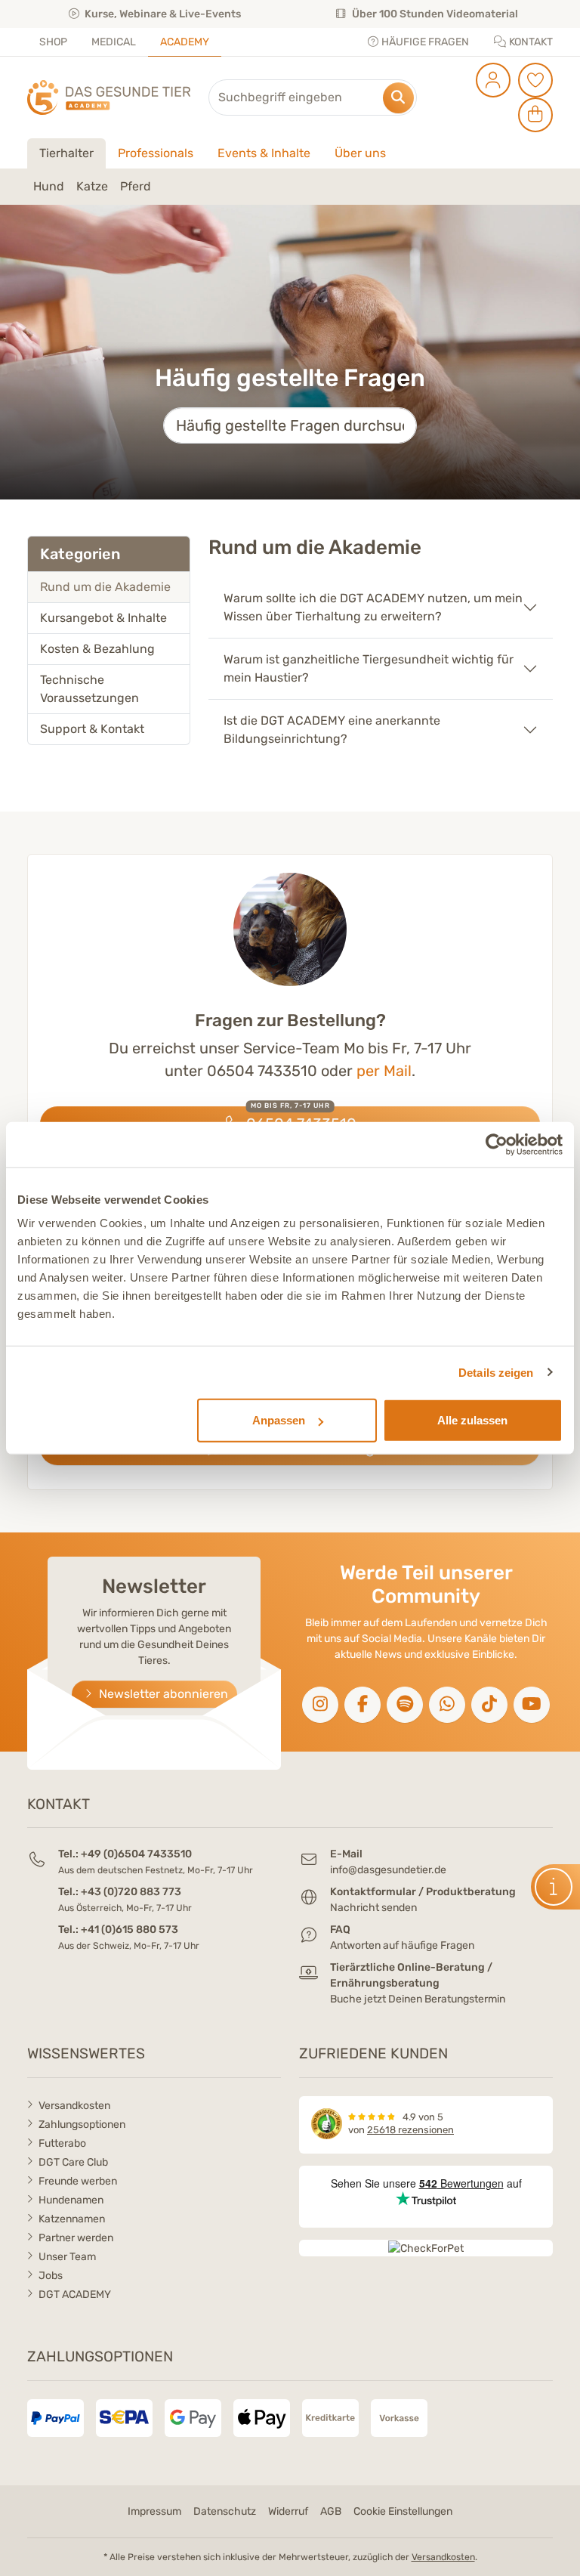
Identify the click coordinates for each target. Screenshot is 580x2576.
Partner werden (76, 2238)
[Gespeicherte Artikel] (533, 80)
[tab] (109, 587)
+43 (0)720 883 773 (131, 1892)
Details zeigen (496, 1372)
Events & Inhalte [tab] (264, 153)
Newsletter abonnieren (162, 1694)
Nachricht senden (373, 1908)
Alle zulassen (472, 1420)
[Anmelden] (491, 80)
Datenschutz (225, 2511)
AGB (331, 2511)
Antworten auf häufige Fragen (402, 1945)
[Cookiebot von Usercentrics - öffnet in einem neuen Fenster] (497, 1144)
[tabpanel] (290, 187)
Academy (185, 42)
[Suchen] (398, 98)
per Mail (384, 1071)
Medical (114, 42)
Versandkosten (74, 2106)
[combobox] (313, 97)
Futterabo (62, 2143)
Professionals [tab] (156, 153)
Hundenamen (71, 2200)
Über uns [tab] (360, 153)
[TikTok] (489, 1705)
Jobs (51, 2276)
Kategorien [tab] (80, 554)
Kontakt (530, 42)
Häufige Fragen (424, 42)
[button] (555, 1887)
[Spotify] (405, 1705)
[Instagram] (320, 1705)
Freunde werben (78, 2181)
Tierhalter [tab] (66, 153)
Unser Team (67, 2257)
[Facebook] (362, 1705)
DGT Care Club (73, 2162)
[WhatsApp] (447, 1705)
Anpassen (279, 1420)
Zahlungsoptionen (82, 2125)
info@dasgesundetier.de (388, 1870)
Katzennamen (72, 2219)
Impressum (154, 2511)
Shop (53, 42)
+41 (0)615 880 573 (130, 1930)
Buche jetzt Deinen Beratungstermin (418, 1999)
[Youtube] (532, 1705)
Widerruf (288, 2511)
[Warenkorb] (533, 115)
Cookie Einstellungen (403, 2511)
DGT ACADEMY (75, 2295)
